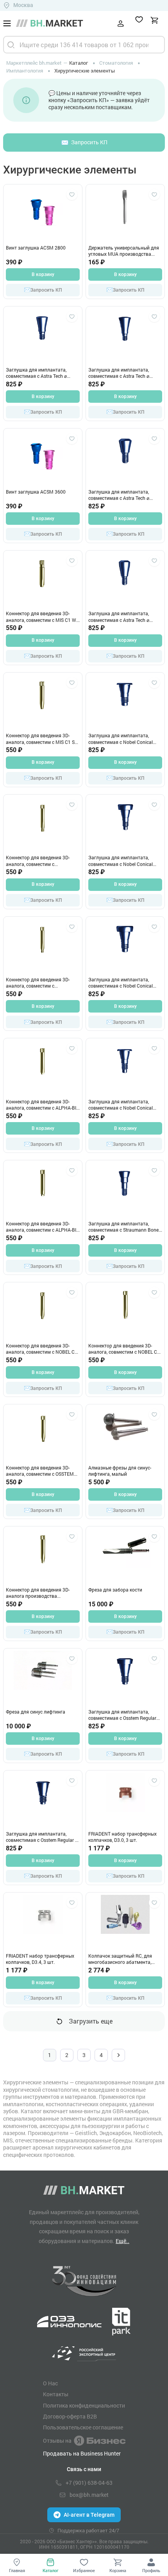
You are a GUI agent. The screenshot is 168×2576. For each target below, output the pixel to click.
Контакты (56, 2394)
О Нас (50, 2383)
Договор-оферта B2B (70, 2417)
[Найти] (11, 45)
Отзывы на (57, 2441)
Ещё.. (122, 2241)
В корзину (43, 274)
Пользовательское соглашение (83, 2427)
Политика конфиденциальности (84, 2406)
